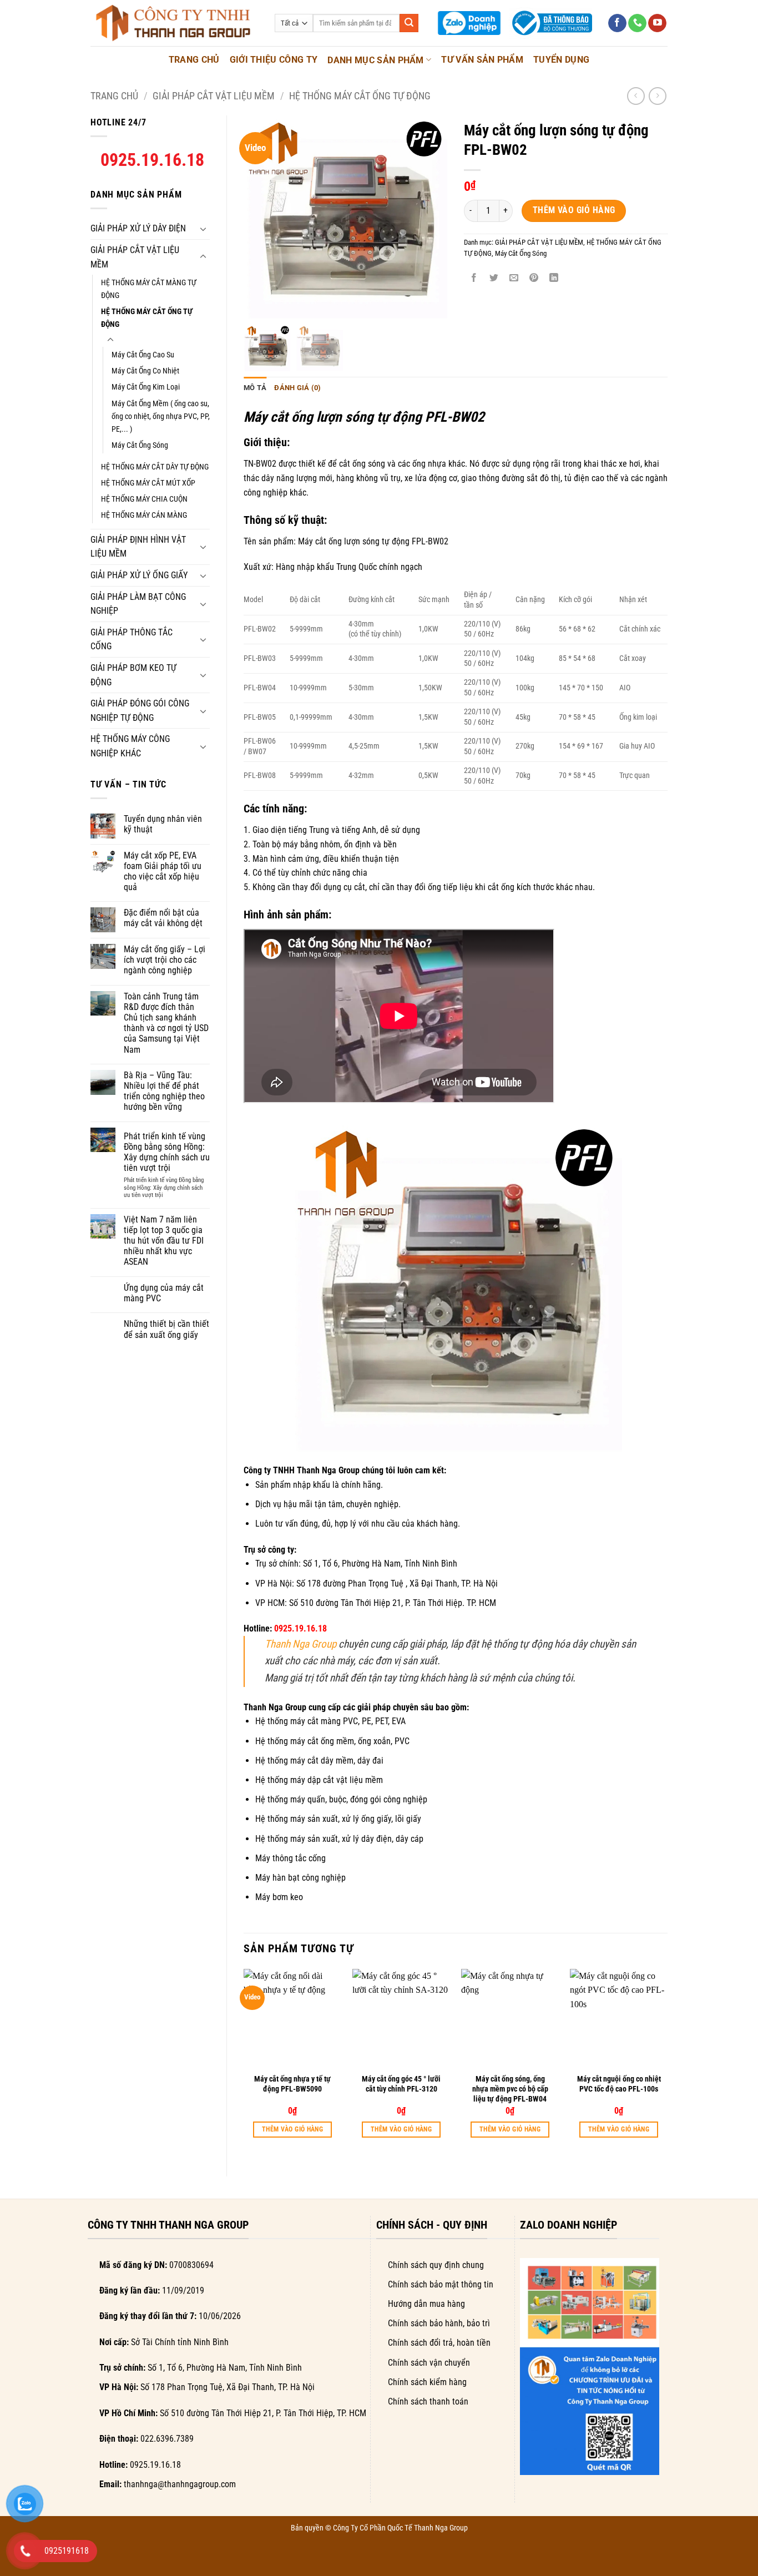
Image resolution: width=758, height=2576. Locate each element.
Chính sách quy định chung (436, 2265)
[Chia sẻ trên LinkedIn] (554, 278)
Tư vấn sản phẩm (482, 60)
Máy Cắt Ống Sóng (140, 445)
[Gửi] (409, 23)
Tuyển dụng (561, 60)
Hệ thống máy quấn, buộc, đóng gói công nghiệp (341, 1799)
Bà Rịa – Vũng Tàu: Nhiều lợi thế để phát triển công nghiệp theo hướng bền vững (164, 1091)
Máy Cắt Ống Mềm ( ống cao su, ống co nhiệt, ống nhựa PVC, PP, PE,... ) (161, 416)
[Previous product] (657, 96)
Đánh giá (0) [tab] (297, 388)
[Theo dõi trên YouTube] (657, 23)
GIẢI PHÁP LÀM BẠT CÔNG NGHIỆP (138, 604)
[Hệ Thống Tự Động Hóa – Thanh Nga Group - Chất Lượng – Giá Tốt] (174, 23)
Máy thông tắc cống (290, 1858)
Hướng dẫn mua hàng (426, 2304)
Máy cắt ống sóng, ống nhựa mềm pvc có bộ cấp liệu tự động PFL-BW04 (510, 2089)
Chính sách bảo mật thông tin (441, 2284)
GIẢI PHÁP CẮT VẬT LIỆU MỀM (214, 96)
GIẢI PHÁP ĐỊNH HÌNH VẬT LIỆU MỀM (138, 547)
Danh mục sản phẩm (375, 60)
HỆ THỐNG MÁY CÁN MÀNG (144, 515)
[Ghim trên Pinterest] (534, 278)
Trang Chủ (194, 60)
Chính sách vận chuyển (429, 2363)
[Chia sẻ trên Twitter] (494, 278)
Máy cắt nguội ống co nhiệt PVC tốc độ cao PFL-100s (619, 2084)
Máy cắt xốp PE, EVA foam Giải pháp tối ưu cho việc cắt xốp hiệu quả (163, 872)
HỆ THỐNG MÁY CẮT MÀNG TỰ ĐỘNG (149, 289)
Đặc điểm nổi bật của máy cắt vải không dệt (163, 918)
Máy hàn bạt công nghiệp (300, 1878)
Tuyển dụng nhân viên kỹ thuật (163, 824)
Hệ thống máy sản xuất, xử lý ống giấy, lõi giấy (338, 1819)
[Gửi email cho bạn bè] (514, 278)
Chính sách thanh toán (428, 2401)
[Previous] (244, 2064)
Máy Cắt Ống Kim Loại (146, 387)
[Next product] (636, 96)
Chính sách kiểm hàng (427, 2382)
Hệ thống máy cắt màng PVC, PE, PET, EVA (330, 1721)
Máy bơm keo (279, 1897)
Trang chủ (114, 96)
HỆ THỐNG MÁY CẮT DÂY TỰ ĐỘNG (155, 467)
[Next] (667, 2064)
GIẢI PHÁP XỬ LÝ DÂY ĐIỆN (138, 228)
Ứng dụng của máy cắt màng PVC (164, 1293)
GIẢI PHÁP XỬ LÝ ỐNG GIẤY (139, 575)
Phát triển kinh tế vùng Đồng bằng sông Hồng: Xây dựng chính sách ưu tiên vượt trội (167, 1152)
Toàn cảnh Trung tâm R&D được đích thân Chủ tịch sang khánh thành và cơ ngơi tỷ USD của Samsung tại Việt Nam (166, 1023)
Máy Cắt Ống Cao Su (143, 355)
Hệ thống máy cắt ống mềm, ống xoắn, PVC (332, 1741)
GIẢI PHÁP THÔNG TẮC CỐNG (132, 640)
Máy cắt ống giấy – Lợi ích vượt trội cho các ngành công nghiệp (165, 960)
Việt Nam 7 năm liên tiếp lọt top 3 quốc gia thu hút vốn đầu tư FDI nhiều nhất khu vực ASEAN (164, 1241)
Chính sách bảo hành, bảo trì (439, 2323)
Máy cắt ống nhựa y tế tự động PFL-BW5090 (292, 2084)
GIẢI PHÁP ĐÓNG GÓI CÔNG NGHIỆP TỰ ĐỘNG (140, 711)
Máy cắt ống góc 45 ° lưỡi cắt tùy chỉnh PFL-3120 (401, 2084)
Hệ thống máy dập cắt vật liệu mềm (319, 1780)
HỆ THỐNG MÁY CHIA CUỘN (144, 499)
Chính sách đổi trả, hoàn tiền (439, 2343)
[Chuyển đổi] (203, 229)
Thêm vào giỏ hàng (574, 210)
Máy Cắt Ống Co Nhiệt (145, 371)
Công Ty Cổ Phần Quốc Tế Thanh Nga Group (400, 2528)
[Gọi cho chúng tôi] (637, 23)
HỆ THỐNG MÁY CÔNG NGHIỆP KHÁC (130, 746)
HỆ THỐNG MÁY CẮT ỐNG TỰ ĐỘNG (360, 96)
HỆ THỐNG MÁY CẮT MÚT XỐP (148, 483)
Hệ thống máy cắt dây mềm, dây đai (319, 1761)
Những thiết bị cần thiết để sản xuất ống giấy (166, 1329)
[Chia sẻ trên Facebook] (474, 278)
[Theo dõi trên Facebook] (617, 23)
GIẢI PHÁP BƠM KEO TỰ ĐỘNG (133, 675)
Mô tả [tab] (255, 388)
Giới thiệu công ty (274, 60)
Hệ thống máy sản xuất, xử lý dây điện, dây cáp (339, 1839)
